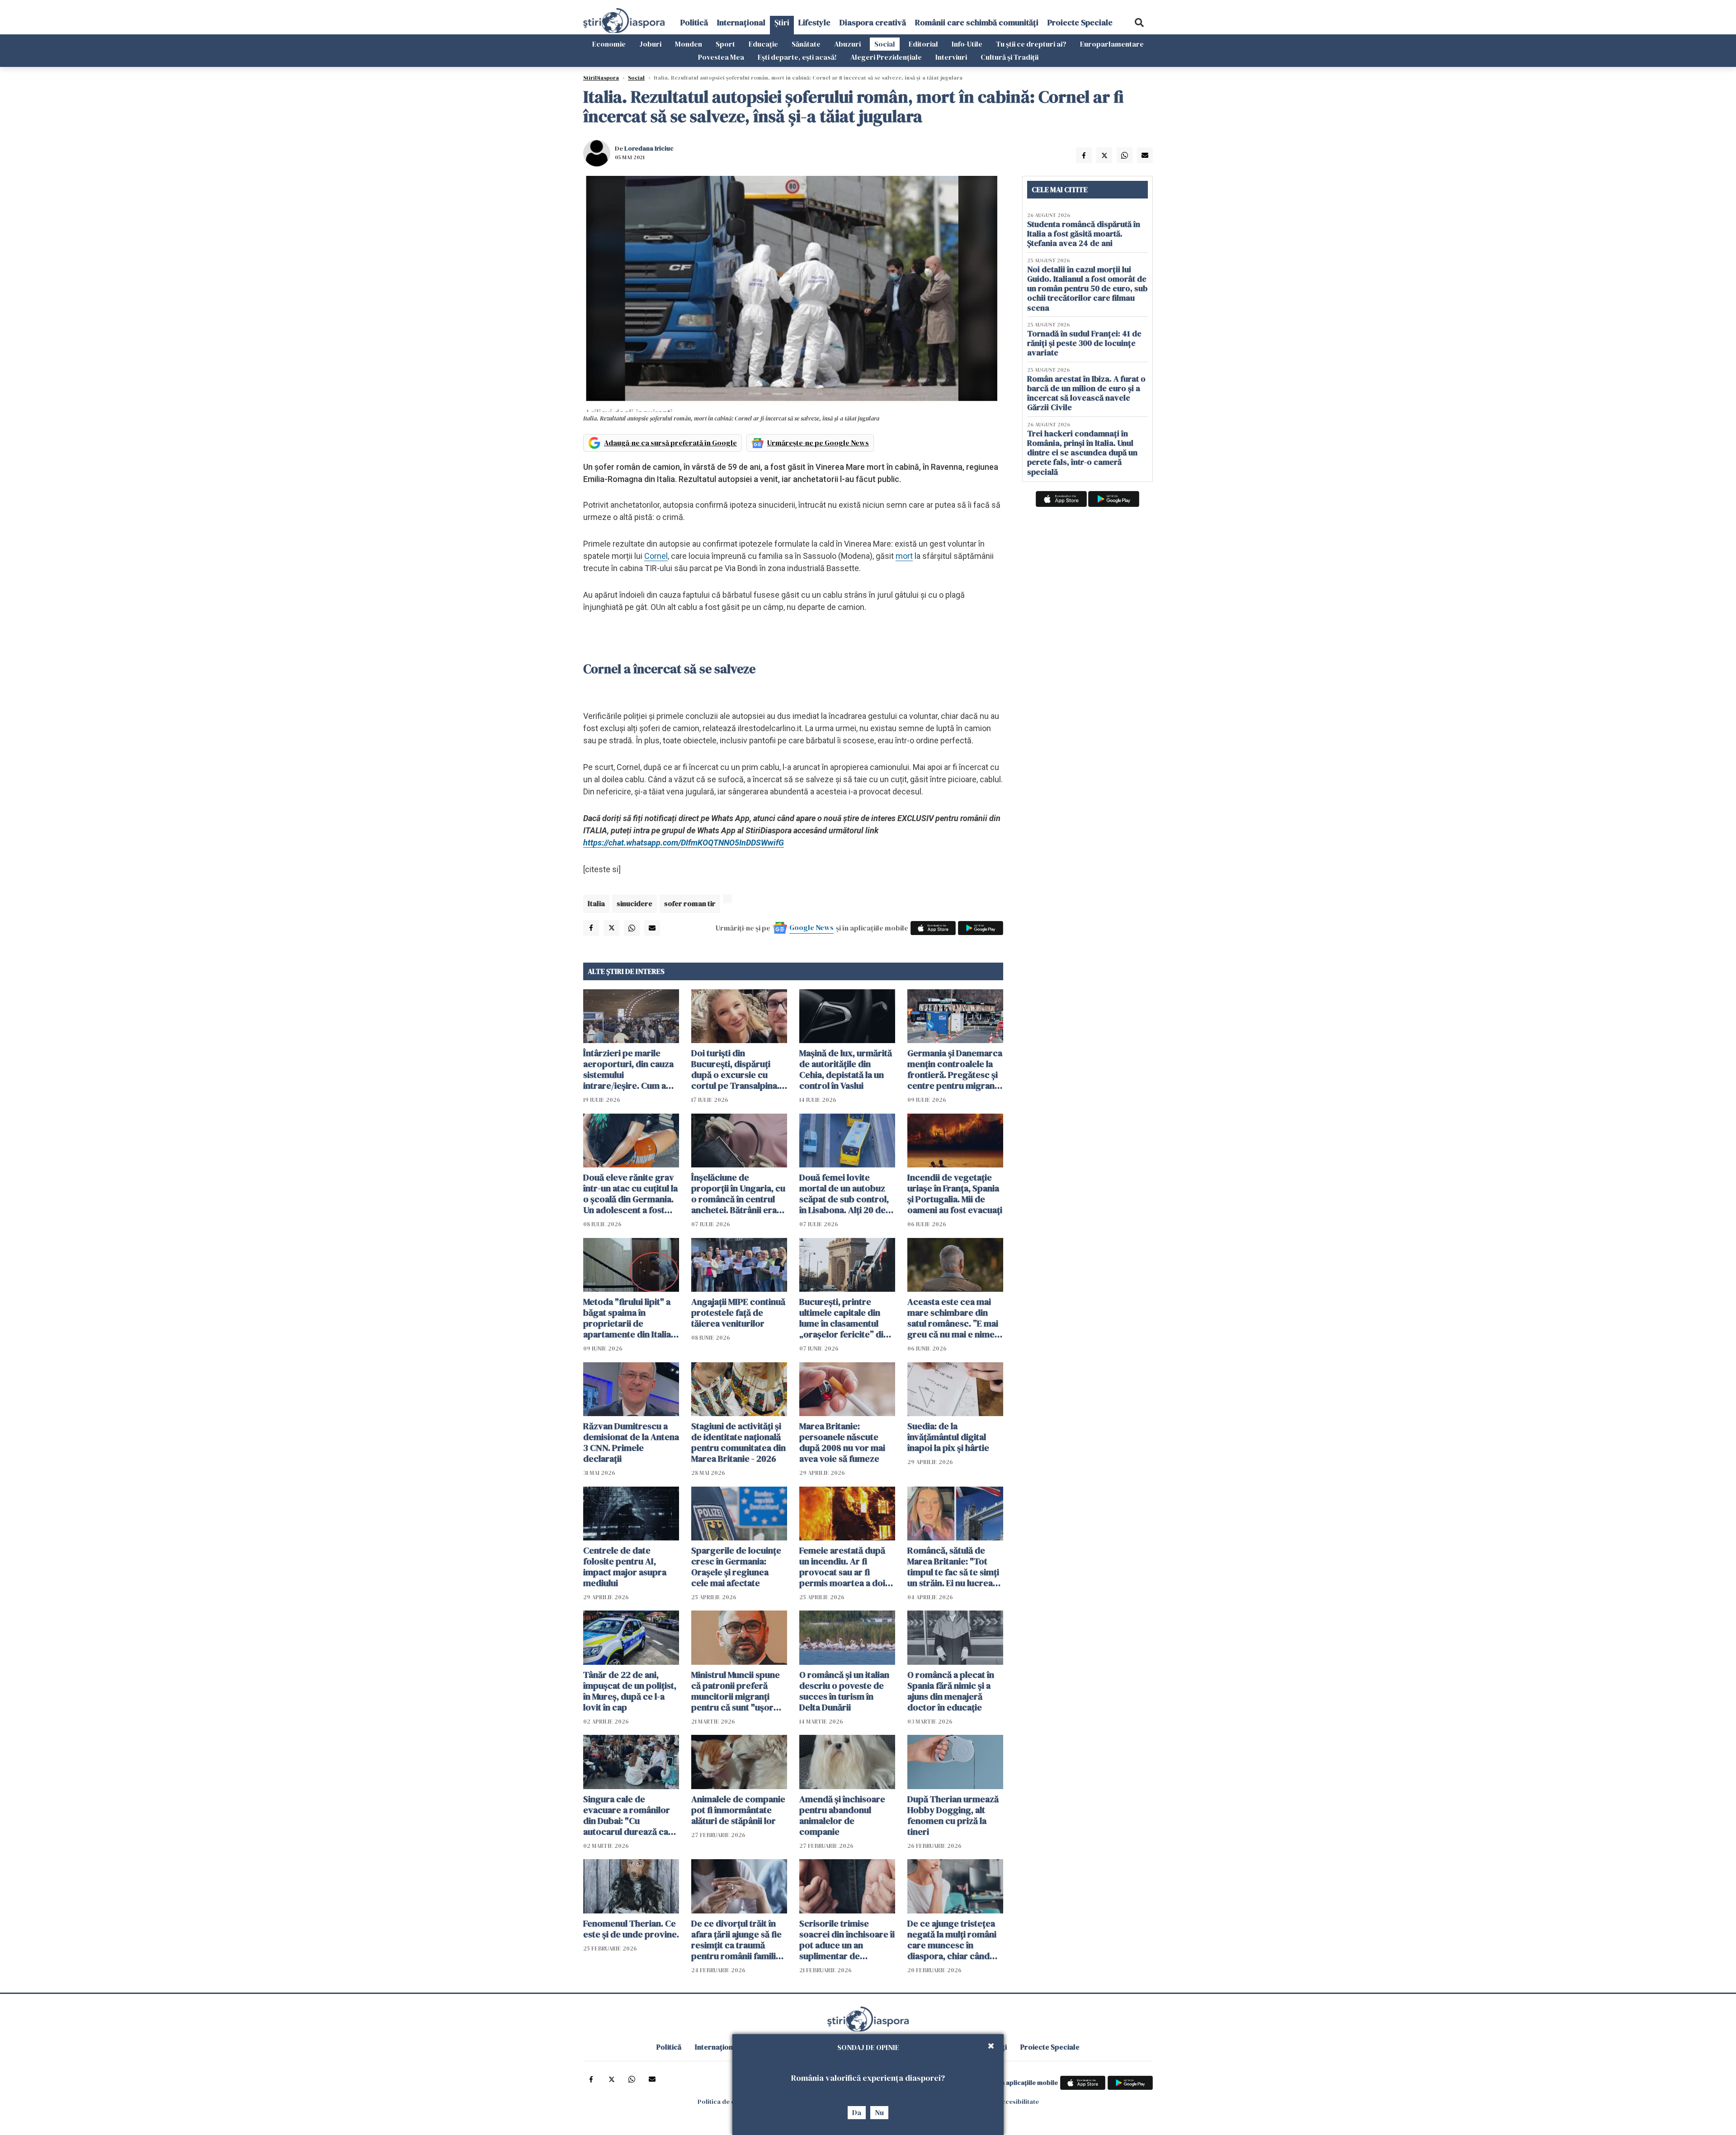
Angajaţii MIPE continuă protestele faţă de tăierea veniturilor (738, 1313)
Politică (694, 22)
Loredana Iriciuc (649, 148)
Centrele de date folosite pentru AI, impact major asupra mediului (625, 1567)
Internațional (741, 22)
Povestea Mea (721, 57)
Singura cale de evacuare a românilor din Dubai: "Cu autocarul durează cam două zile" (630, 1815)
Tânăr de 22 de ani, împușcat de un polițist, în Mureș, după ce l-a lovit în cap (630, 1691)
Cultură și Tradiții (1010, 57)
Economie (609, 44)
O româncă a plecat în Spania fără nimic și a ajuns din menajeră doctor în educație (951, 1691)
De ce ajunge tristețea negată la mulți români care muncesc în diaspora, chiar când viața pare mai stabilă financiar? (952, 1940)
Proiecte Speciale (1080, 22)
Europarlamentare (1112, 44)
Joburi (650, 44)
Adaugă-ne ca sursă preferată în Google (670, 443)
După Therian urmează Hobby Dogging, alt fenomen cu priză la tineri (953, 1815)
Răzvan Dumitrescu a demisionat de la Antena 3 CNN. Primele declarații (631, 1442)
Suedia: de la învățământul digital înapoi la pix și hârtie (948, 1437)
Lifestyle (814, 22)
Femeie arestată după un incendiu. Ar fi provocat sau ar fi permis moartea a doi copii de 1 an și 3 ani (842, 1567)
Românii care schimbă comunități (977, 22)
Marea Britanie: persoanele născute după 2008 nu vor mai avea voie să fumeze (842, 1442)
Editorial (923, 44)
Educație (763, 44)
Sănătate (806, 44)
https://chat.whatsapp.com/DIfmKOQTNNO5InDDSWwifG (684, 843)
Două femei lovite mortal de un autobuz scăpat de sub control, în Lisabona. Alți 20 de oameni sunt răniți (844, 1194)
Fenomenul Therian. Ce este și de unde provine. (631, 1929)
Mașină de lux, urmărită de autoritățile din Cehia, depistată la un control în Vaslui (846, 1069)
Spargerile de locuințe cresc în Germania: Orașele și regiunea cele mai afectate (736, 1567)
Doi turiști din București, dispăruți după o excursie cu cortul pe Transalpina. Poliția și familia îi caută (737, 1069)
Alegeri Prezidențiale (886, 57)
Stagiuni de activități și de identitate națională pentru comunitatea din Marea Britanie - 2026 (738, 1442)
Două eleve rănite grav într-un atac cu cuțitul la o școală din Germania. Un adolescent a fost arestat (630, 1194)
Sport (725, 44)
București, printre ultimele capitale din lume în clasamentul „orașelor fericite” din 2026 (844, 1318)
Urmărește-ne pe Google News (818, 443)
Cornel (656, 556)
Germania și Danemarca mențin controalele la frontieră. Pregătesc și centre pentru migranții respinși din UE (955, 1069)
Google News (811, 927)
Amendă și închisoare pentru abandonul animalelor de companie (842, 1815)
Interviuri (951, 57)
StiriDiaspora (601, 78)
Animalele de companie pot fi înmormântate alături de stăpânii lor (738, 1810)
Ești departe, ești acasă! (797, 57)
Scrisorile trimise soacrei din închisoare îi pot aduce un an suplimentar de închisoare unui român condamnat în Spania (847, 1940)
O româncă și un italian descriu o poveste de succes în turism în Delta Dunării (844, 1691)
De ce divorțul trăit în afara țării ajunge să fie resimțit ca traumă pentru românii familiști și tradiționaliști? (738, 1940)
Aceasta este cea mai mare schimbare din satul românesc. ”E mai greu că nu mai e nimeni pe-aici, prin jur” (955, 1318)
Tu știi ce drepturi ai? (1031, 44)
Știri (782, 22)
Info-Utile (967, 44)
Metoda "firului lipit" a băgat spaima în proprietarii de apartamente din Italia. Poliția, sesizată (628, 1318)
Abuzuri (847, 44)
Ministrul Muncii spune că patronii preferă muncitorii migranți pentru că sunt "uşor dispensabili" (736, 1691)
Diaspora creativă (873, 22)
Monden (689, 44)
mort (904, 556)
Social (885, 44)
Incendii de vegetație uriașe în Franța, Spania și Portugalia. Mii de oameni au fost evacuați (955, 1194)
